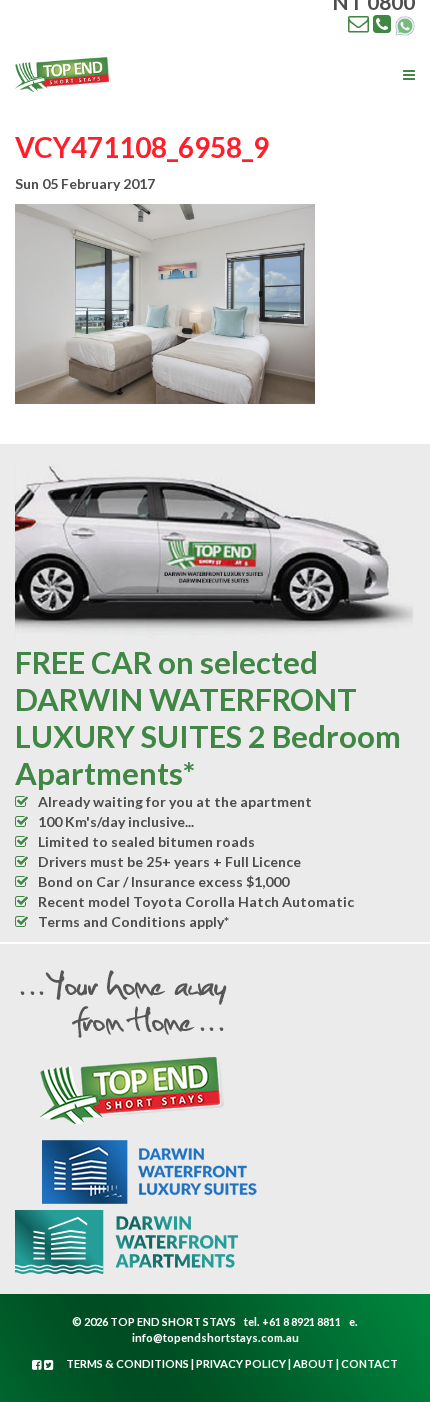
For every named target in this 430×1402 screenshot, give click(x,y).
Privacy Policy (241, 1363)
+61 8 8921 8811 (301, 1321)
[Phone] (382, 23)
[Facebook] (38, 1364)
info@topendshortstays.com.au (215, 1337)
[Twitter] (49, 1364)
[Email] (358, 23)
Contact (369, 1363)
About (313, 1363)
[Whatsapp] (405, 24)
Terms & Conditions (127, 1363)
